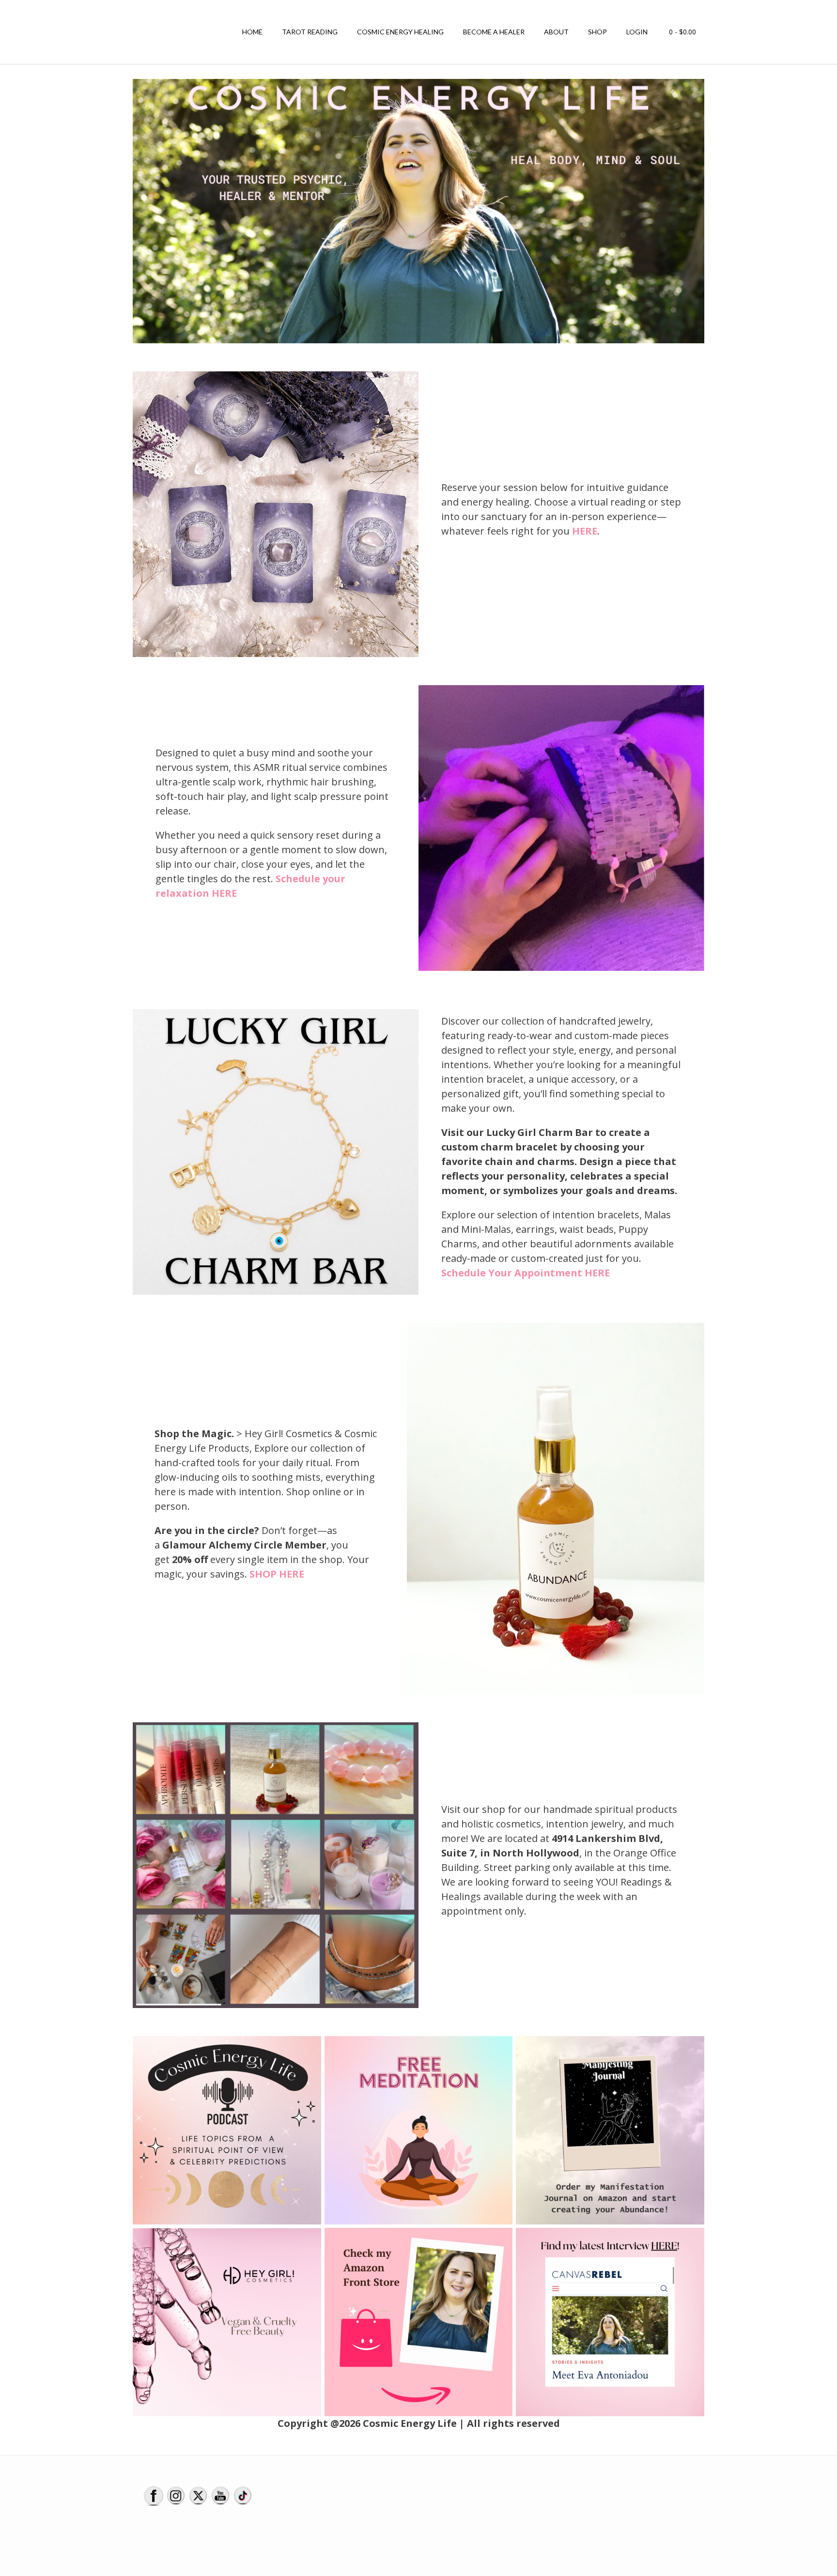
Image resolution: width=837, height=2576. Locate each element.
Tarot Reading (310, 32)
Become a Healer (494, 32)
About (556, 32)
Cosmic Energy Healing (400, 32)
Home (252, 32)
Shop (597, 32)
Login (637, 32)
